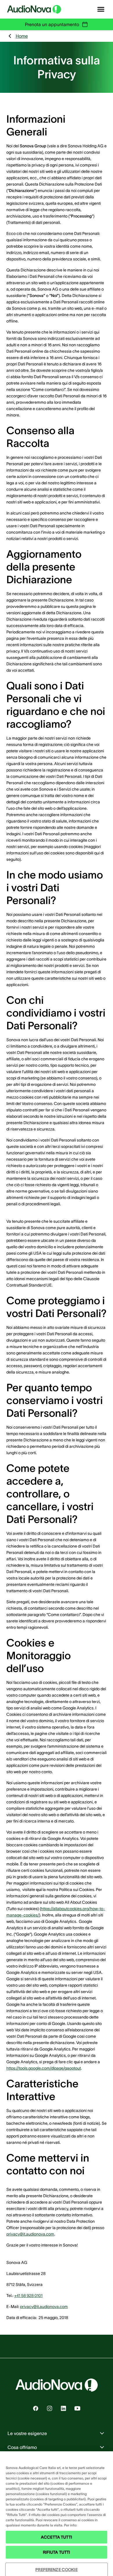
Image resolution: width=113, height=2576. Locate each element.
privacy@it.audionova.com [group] (30, 2234)
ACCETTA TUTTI (57, 2537)
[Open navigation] (101, 9)
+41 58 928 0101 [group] (28, 2296)
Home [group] (22, 36)
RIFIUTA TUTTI (57, 2552)
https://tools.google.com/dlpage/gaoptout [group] (44, 2068)
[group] (36, 2408)
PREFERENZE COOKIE (56, 2570)
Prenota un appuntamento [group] (52, 24)
